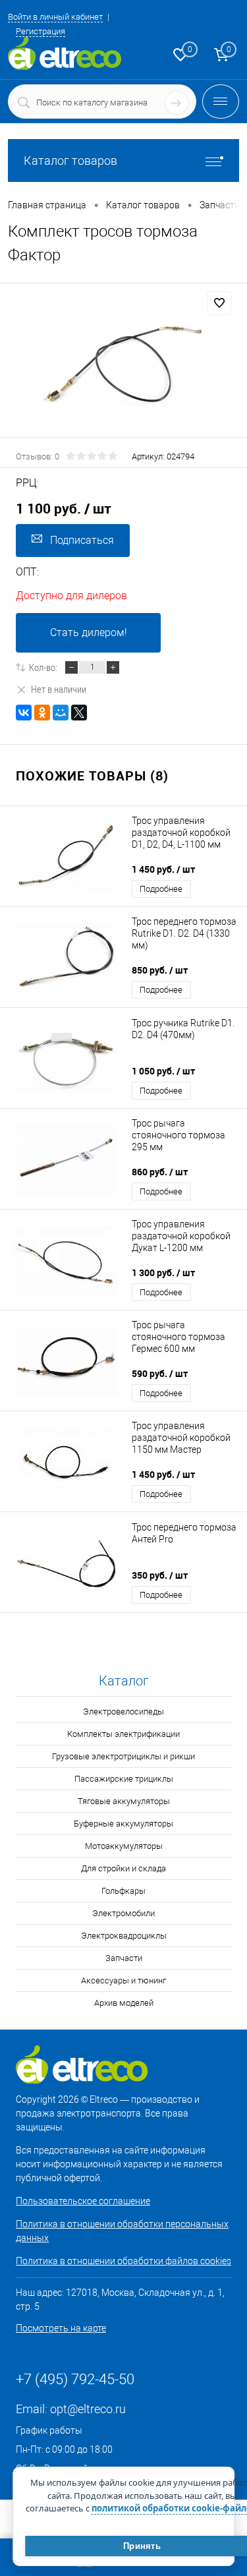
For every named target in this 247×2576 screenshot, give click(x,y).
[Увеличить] (123, 370)
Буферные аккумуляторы (123, 1824)
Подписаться (82, 540)
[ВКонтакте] (24, 713)
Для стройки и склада (123, 1868)
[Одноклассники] (42, 713)
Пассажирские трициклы (124, 1779)
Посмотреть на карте (61, 2328)
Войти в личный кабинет (55, 17)
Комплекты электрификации (123, 1734)
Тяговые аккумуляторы (124, 1801)
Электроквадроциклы (124, 1936)
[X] (79, 713)
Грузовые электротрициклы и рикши (123, 1756)
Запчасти (124, 1958)
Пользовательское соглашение (83, 2201)
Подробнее (161, 889)
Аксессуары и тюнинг (123, 1980)
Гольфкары (123, 1891)
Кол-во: (43, 667)
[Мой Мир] (61, 713)
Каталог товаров (70, 161)
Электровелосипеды (123, 1712)
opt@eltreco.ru (88, 2409)
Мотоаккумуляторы (124, 1846)
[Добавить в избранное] (219, 303)
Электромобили (123, 1913)
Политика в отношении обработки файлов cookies (123, 2261)
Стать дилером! (89, 632)
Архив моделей (124, 2003)
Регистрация (41, 31)
